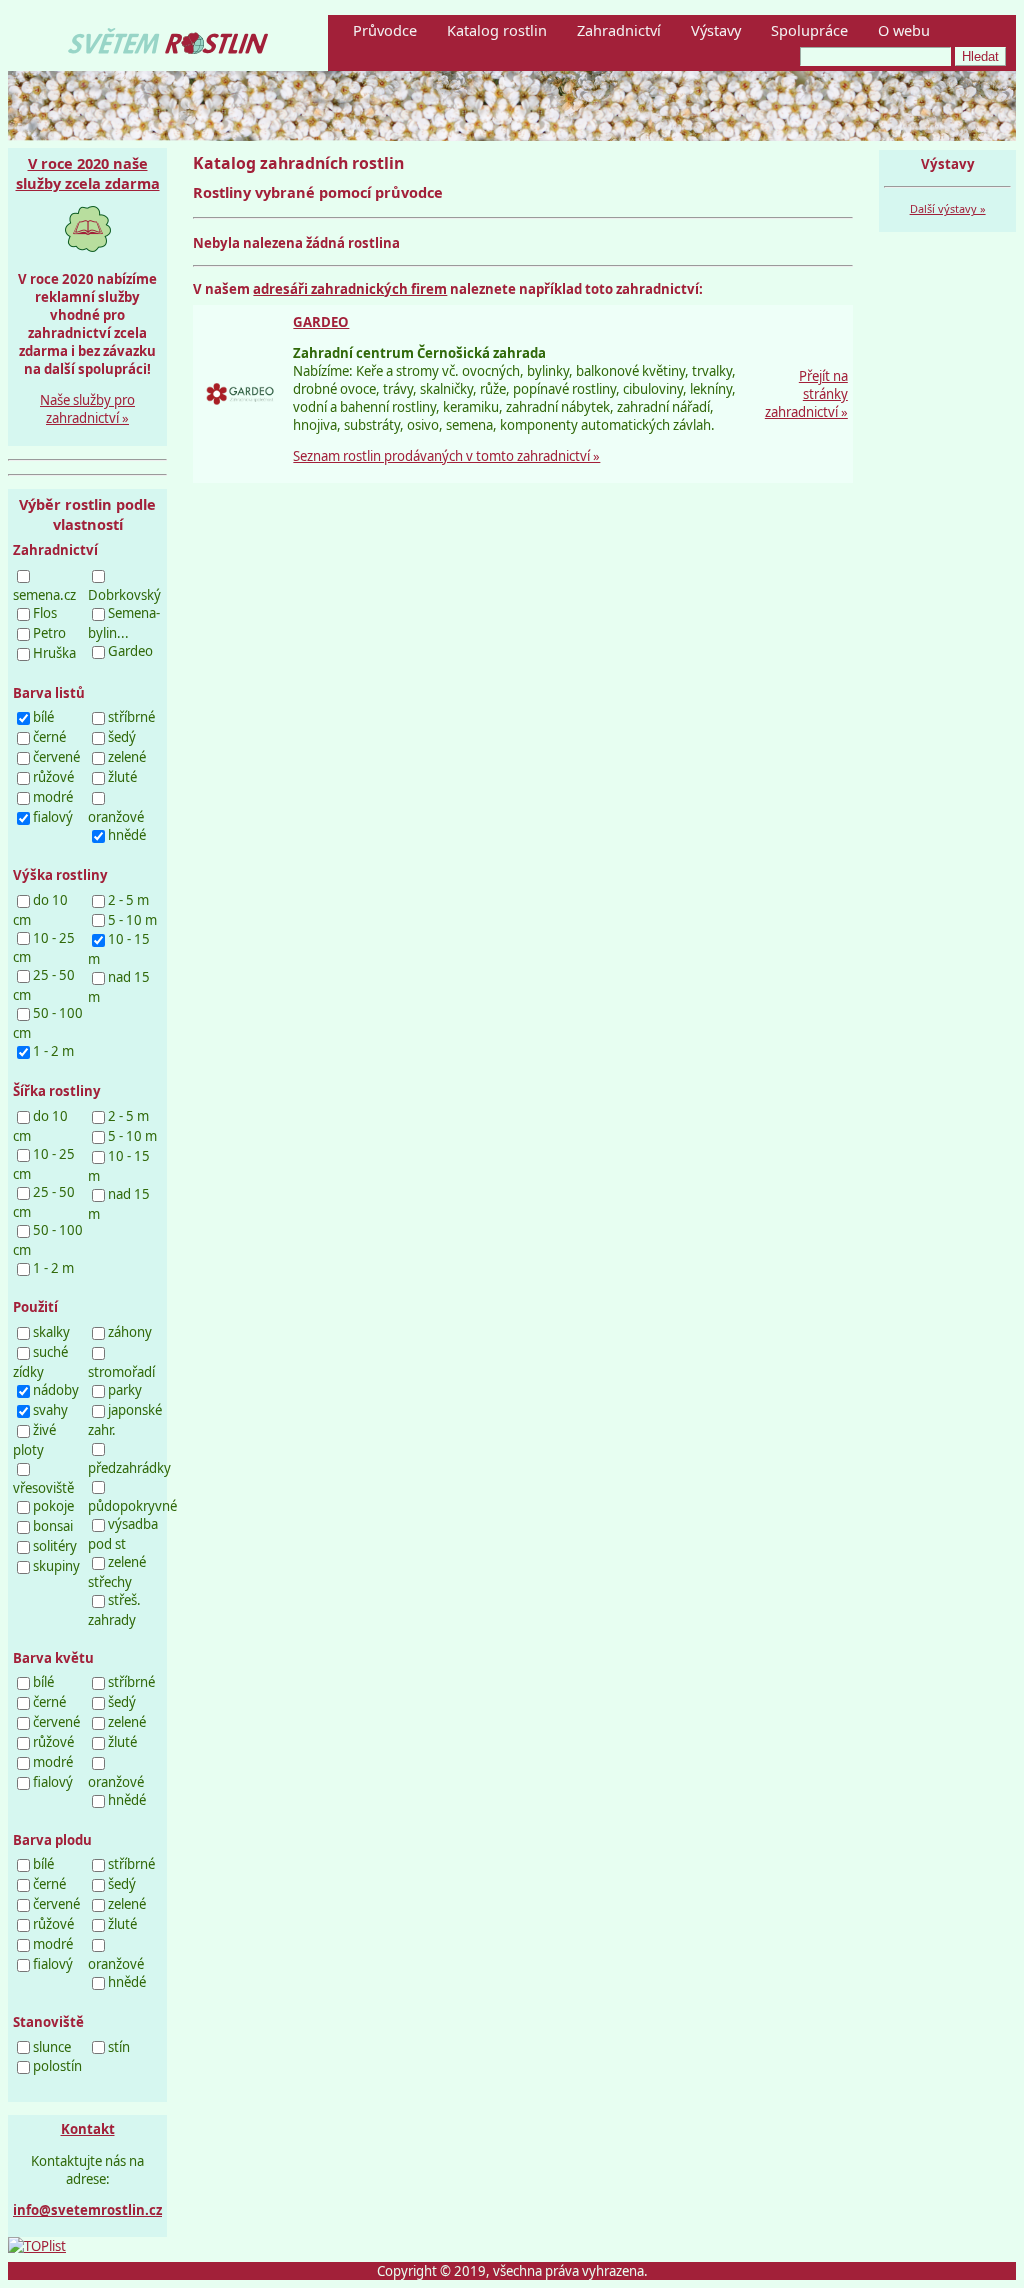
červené (56, 757)
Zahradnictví (619, 30)
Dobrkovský (124, 595)
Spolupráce (809, 30)
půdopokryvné (132, 1506)
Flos (45, 613)
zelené (127, 757)
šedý (122, 737)
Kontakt (88, 2129)
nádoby (56, 1390)
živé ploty (34, 1440)
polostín (57, 2066)
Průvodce (385, 30)
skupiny (56, 1566)
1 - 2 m (53, 1051)
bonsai (53, 1526)
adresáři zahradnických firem (350, 289)
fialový (53, 817)
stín (119, 2047)
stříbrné (131, 717)
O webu (904, 30)
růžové (53, 777)
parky (125, 1390)
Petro (49, 633)
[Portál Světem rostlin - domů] (168, 48)
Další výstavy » (948, 208)
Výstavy (716, 30)
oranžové (116, 817)
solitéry (55, 1546)
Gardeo (130, 651)
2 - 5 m (128, 900)
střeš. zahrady (114, 1610)
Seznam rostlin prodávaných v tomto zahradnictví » (446, 456)
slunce (52, 2047)
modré (53, 797)
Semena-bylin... (124, 623)
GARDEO (321, 322)
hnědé (127, 835)
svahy (50, 1410)
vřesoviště (43, 1488)
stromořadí (121, 1372)
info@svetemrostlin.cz (87, 2210)
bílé (43, 717)
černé (49, 737)
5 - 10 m (132, 920)
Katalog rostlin (497, 30)
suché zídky (40, 1362)
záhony (130, 1332)
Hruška (54, 653)
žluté (122, 777)
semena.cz (44, 595)
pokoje (53, 1506)
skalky (51, 1332)
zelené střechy (117, 1572)
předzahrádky (129, 1468)
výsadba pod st (123, 1534)
